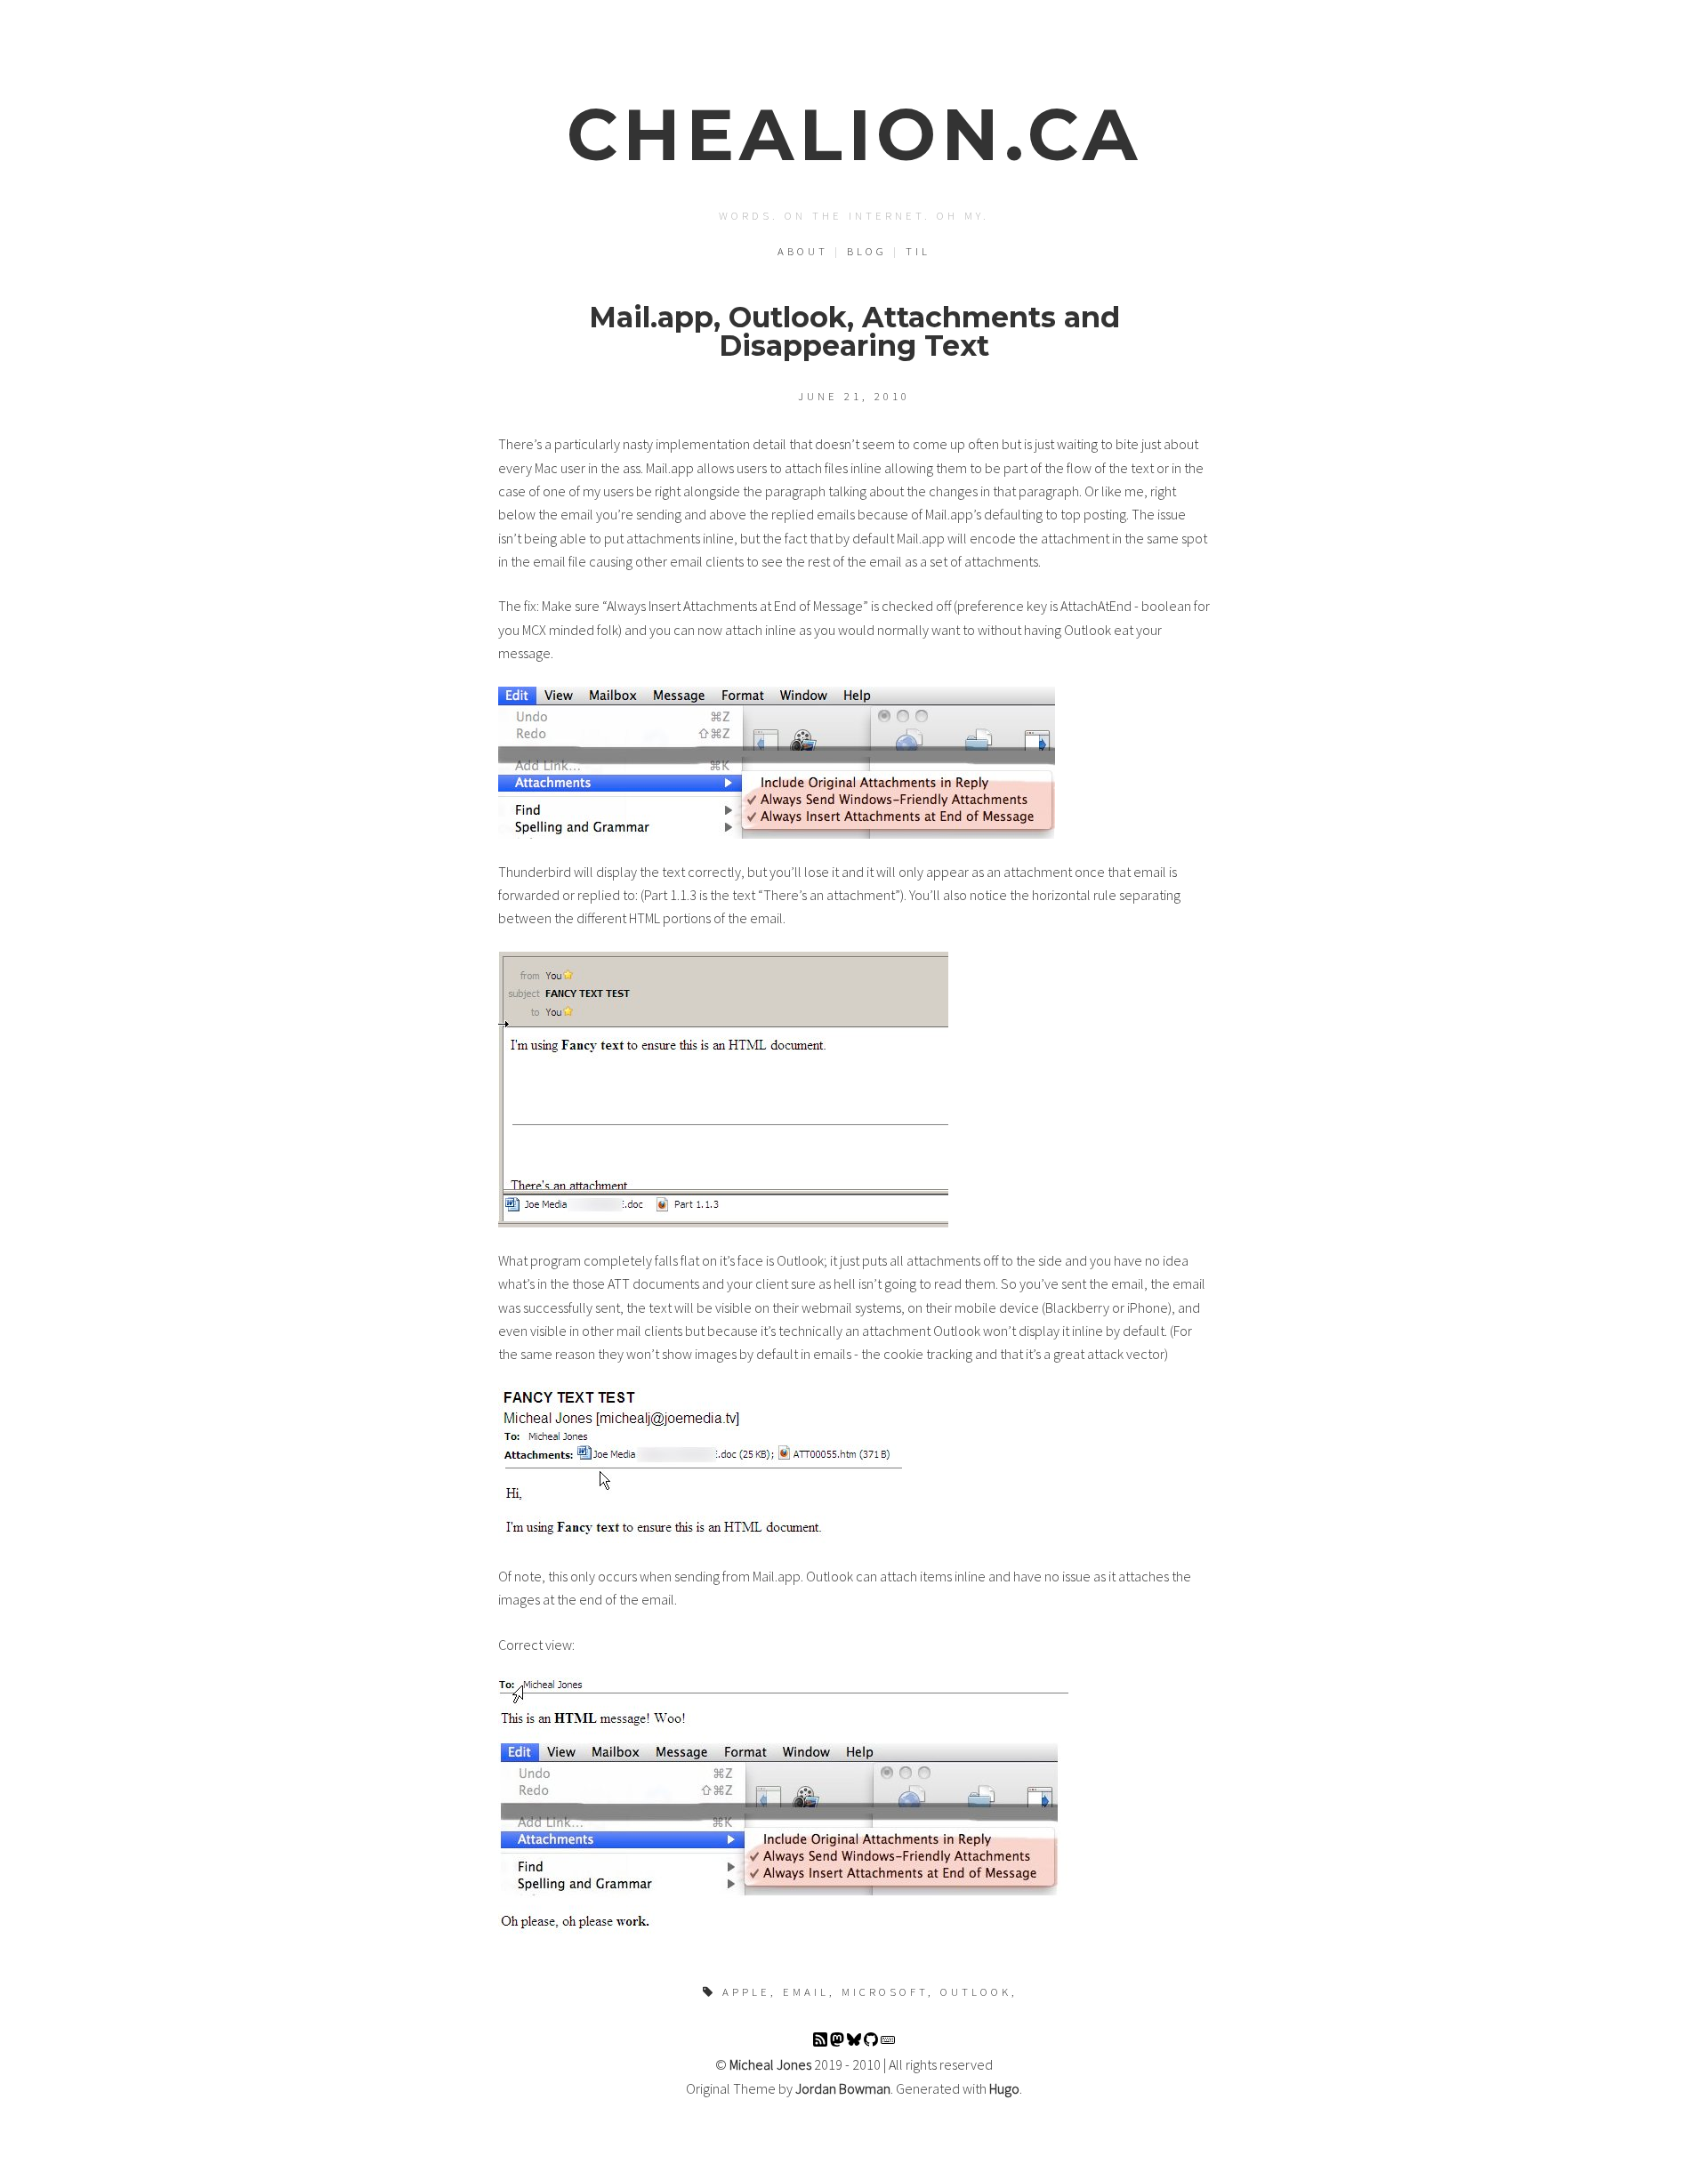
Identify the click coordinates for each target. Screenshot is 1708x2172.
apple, (749, 1991)
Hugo (1004, 2088)
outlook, (979, 1991)
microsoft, (888, 1991)
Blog (867, 251)
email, (809, 1991)
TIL (918, 251)
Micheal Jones (770, 2064)
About (803, 251)
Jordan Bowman (843, 2088)
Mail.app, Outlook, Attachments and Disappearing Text (854, 331)
